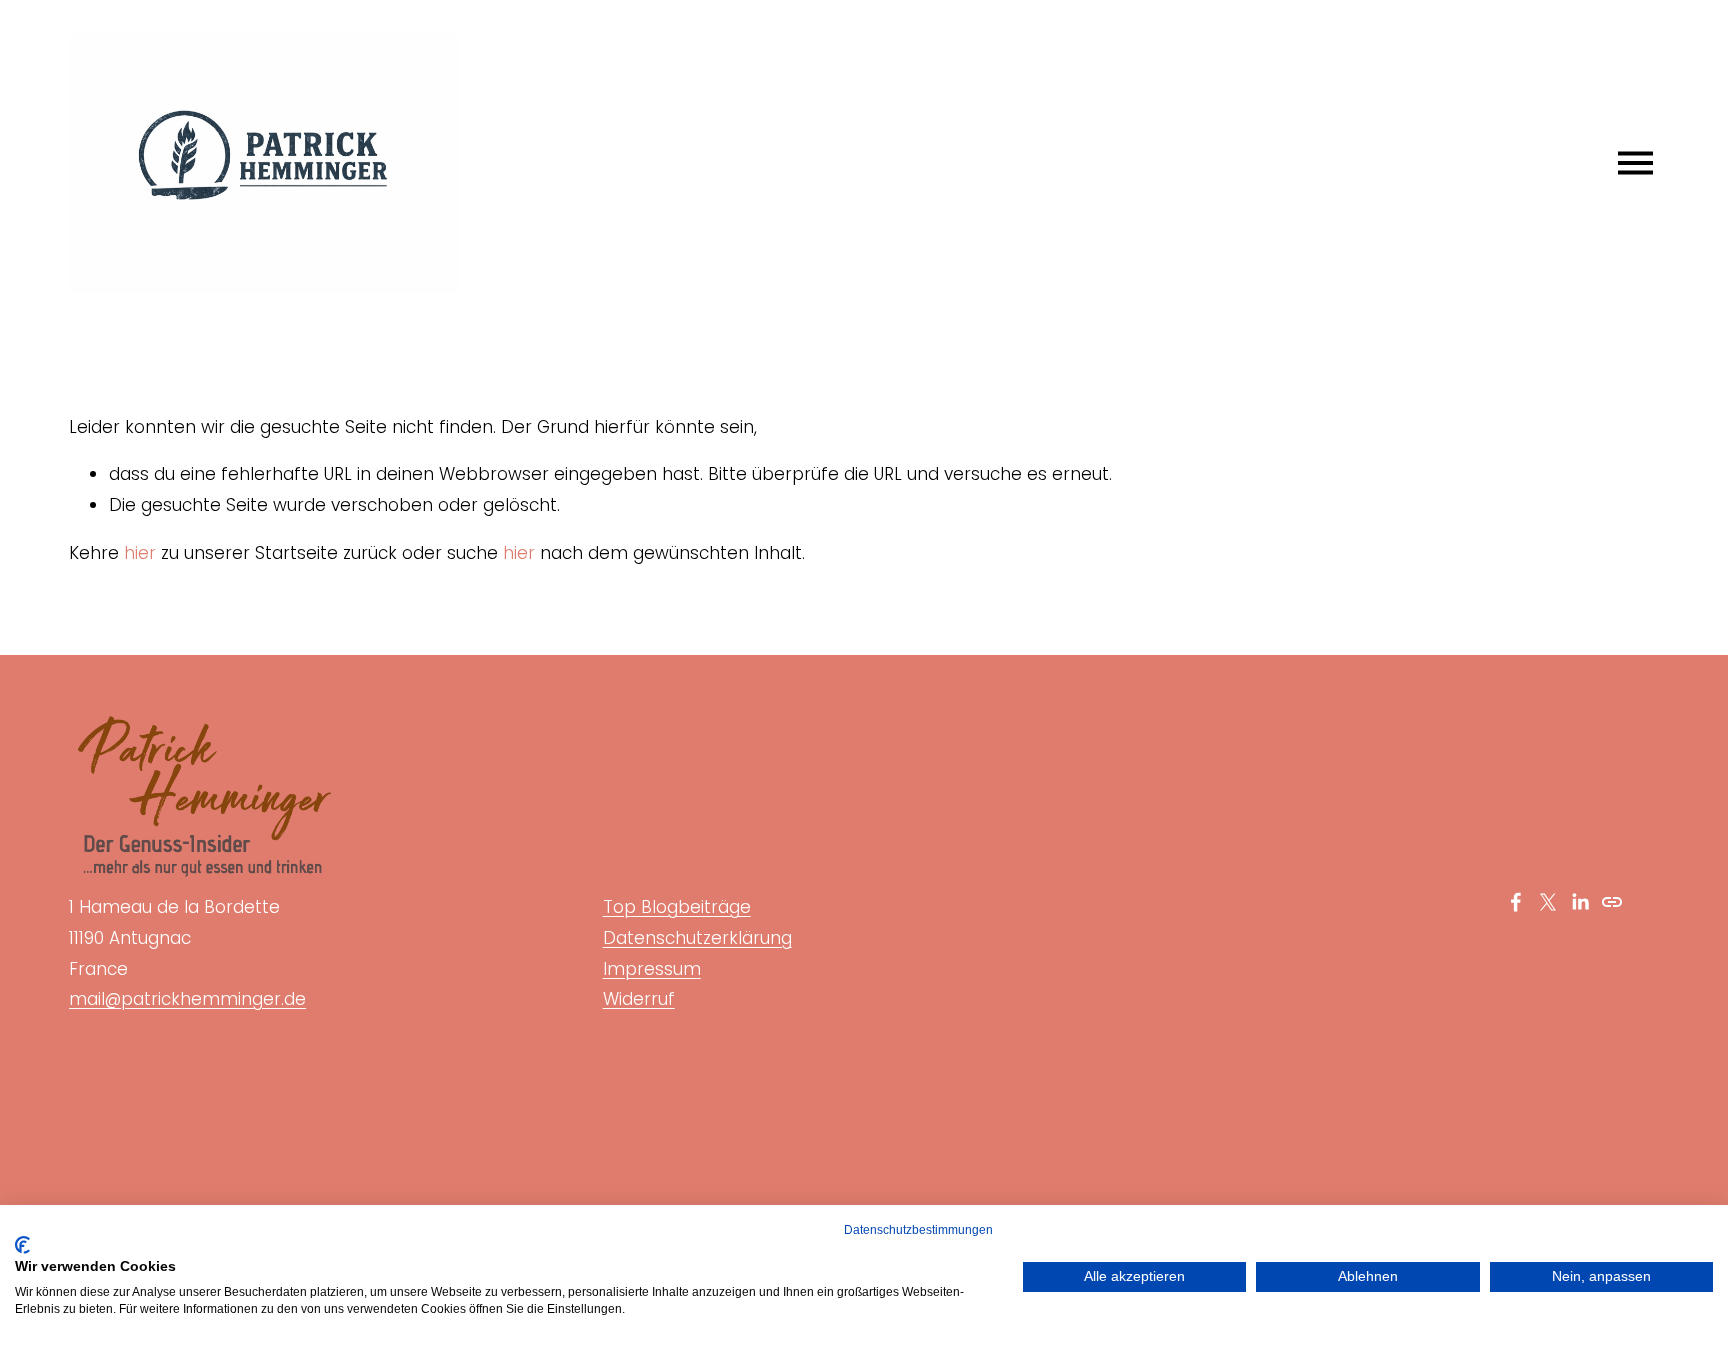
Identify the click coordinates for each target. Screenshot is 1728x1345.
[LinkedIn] (1580, 902)
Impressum (652, 969)
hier (140, 553)
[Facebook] (1516, 902)
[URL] (1612, 902)
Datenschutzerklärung (697, 938)
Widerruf (639, 999)
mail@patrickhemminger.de (187, 999)
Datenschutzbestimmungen (918, 1230)
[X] (1548, 902)
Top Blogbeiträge (677, 907)
